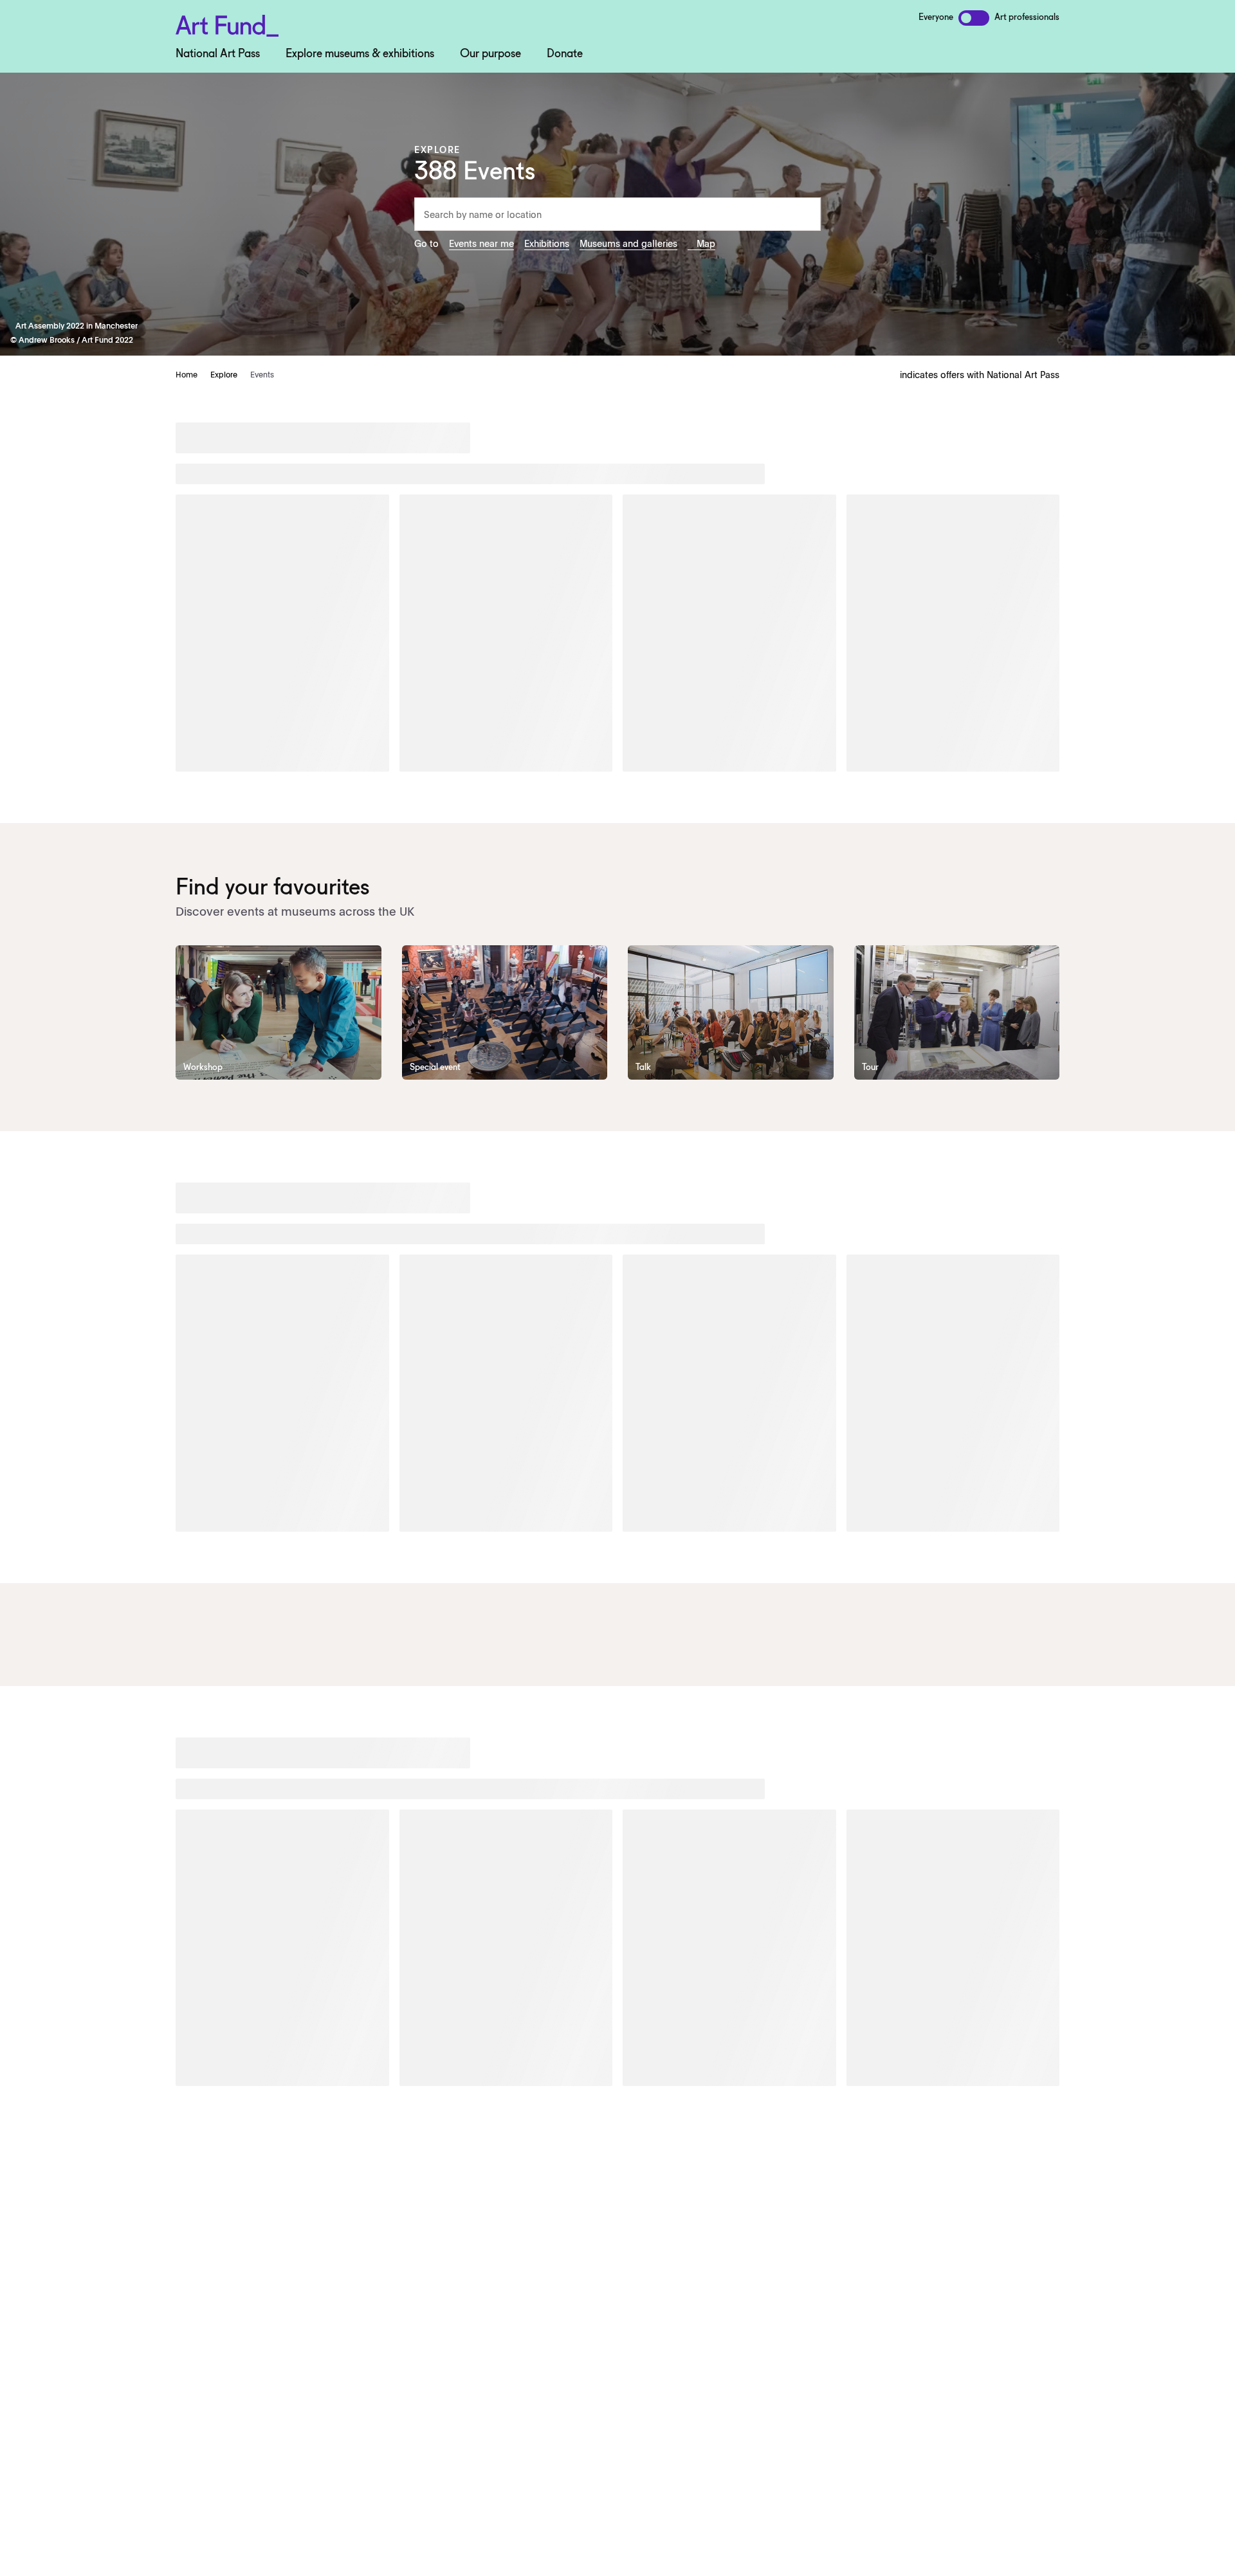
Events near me (481, 243)
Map (706, 243)
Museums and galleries (628, 243)
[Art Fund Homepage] (227, 23)
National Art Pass (218, 54)
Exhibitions (547, 243)
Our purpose (490, 54)
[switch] (974, 18)
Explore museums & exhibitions (360, 54)
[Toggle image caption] (13, 325)
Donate (565, 54)
